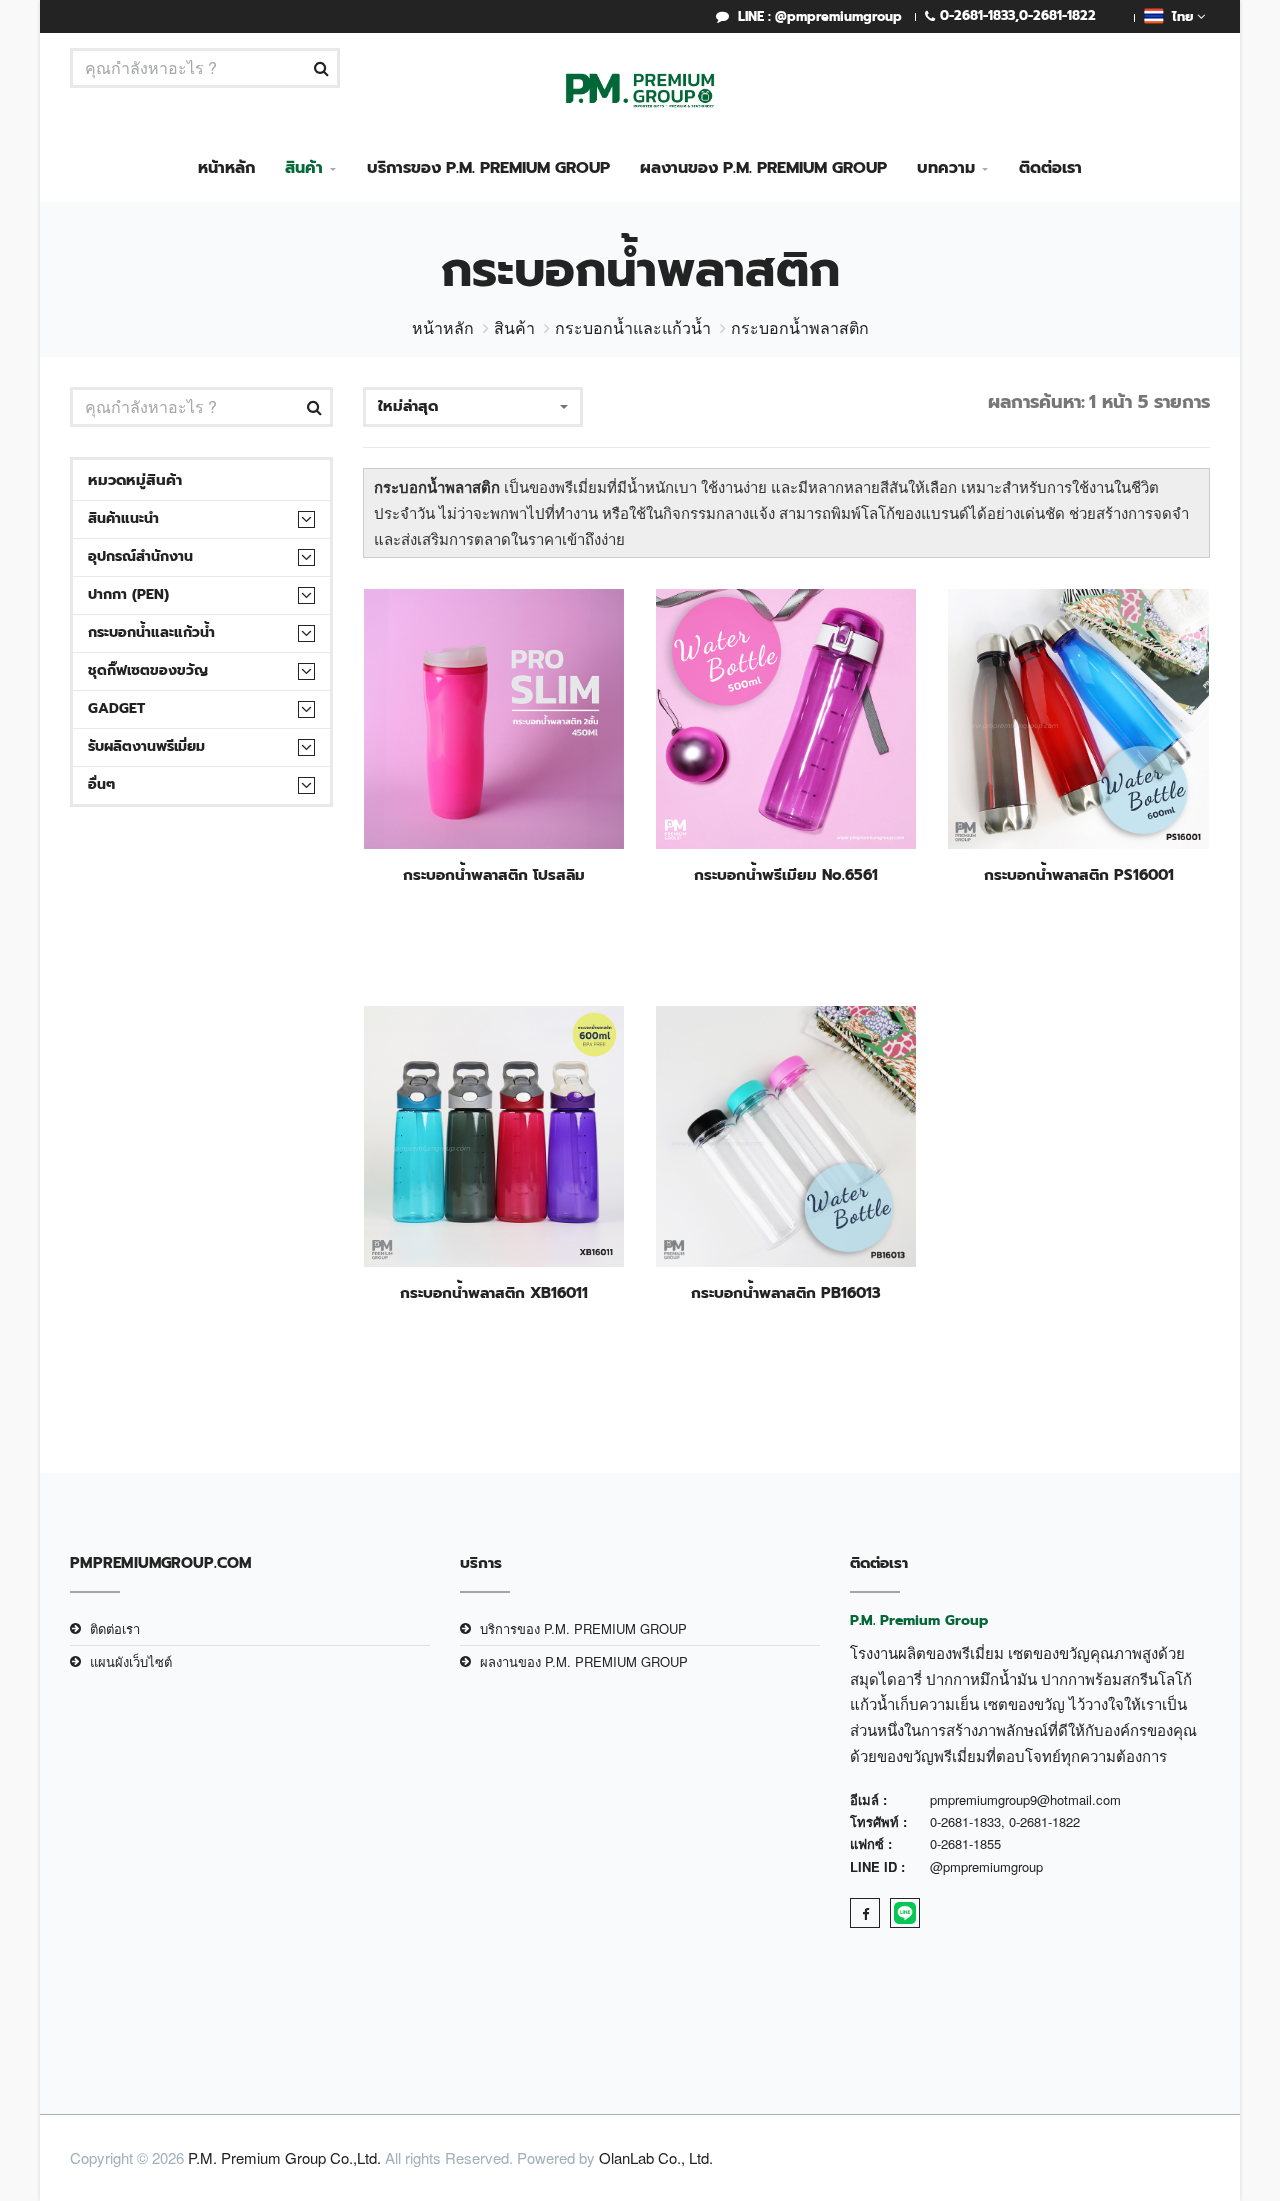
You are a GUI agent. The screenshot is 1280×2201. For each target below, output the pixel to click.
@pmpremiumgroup (986, 1866)
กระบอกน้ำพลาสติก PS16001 (1079, 875)
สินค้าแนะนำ (123, 518)
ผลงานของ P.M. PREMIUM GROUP (763, 168)
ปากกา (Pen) (128, 594)
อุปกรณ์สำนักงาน (140, 556)
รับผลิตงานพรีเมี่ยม (146, 746)
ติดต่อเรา (1050, 168)
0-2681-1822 (1057, 15)
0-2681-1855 (965, 1843)
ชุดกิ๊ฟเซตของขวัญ (148, 670)
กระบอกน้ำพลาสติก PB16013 (786, 1293)
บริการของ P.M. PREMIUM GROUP (488, 168)
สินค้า (304, 168)
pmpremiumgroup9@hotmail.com (1025, 1799)
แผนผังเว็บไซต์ (131, 1661)
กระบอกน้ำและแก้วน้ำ (633, 327)
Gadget (116, 708)
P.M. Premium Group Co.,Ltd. (284, 2157)
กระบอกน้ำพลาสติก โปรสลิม (494, 875)
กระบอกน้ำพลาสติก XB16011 (494, 1293)
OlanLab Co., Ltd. (656, 2157)
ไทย (1180, 16)
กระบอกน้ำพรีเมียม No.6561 (786, 875)
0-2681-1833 (977, 15)
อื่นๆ (101, 784)
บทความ (946, 168)
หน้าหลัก (226, 168)
